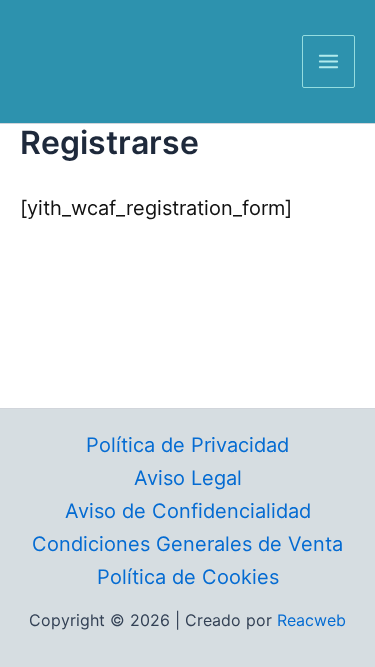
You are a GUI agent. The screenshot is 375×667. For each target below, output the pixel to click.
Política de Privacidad (187, 445)
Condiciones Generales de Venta (187, 544)
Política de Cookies (188, 577)
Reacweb (311, 620)
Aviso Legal (188, 478)
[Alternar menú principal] (328, 61)
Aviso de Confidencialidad (188, 511)
